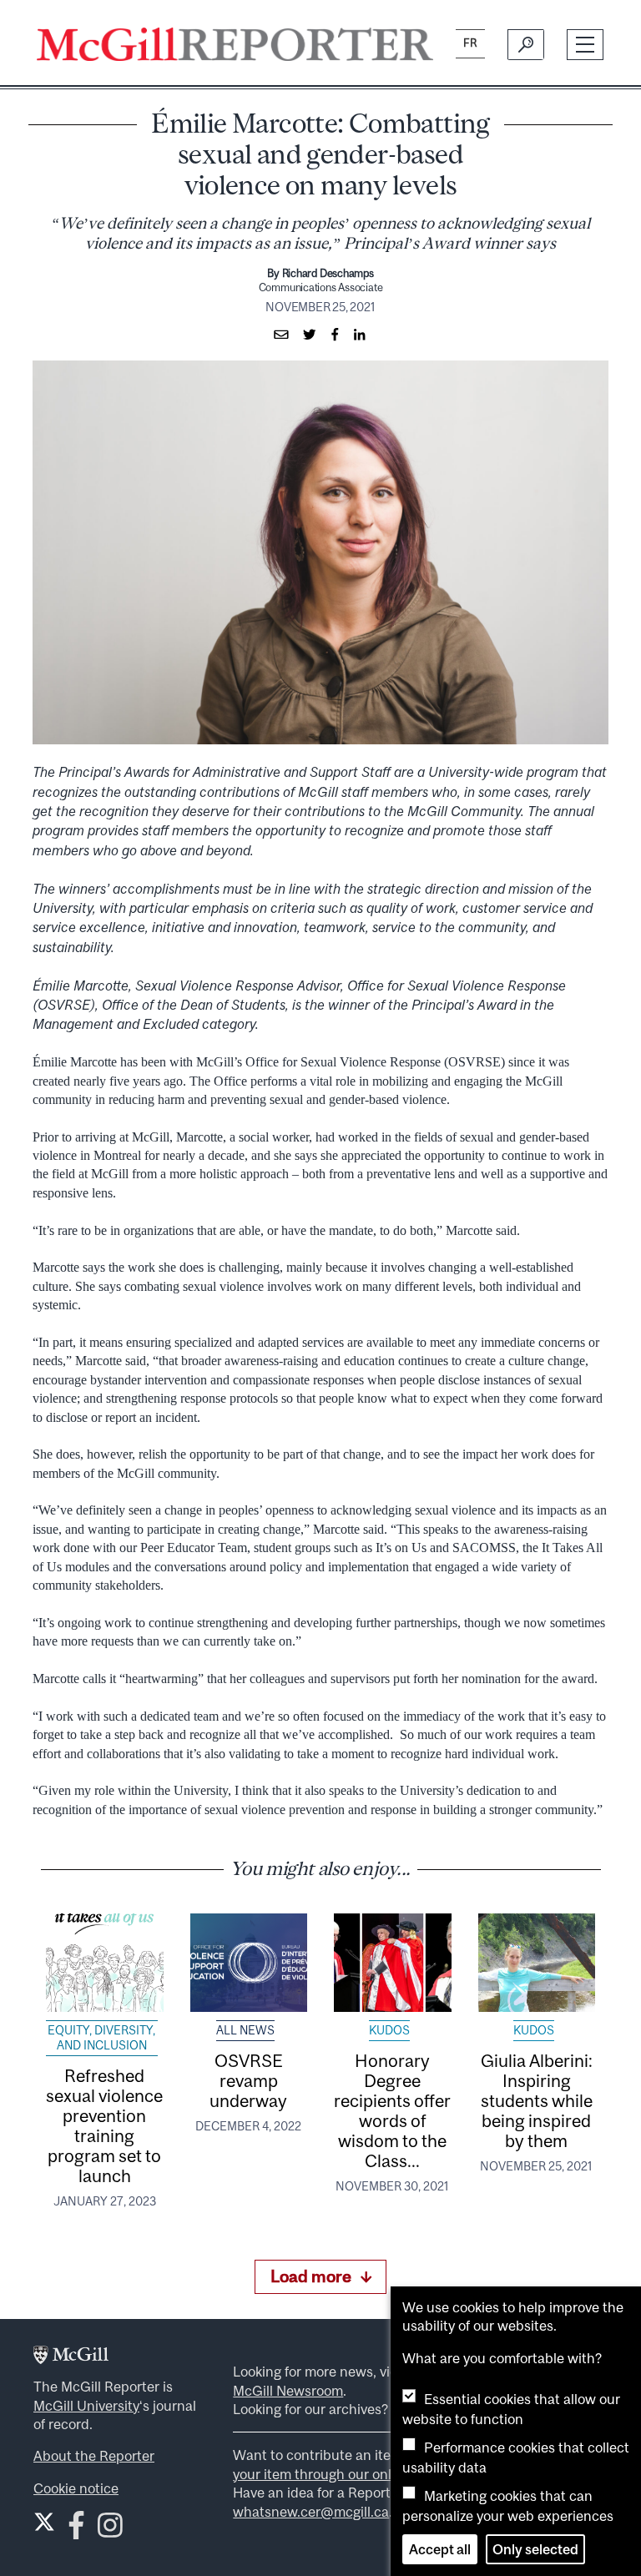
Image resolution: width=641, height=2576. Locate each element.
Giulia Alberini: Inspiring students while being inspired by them (537, 2100)
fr (470, 43)
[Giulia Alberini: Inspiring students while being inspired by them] (537, 1963)
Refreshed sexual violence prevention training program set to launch (104, 2125)
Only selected (535, 2549)
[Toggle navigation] (585, 45)
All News (245, 2030)
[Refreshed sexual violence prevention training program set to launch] (105, 1963)
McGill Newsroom (288, 2391)
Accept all (440, 2549)
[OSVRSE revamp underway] (249, 1963)
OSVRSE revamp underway (248, 2080)
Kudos (389, 2030)
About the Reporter (94, 2456)
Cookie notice (76, 2488)
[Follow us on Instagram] (110, 2531)
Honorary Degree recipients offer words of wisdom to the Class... (392, 2110)
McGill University (86, 2406)
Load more (311, 2276)
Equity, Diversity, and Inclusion (101, 2038)
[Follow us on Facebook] (76, 2531)
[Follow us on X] (44, 2522)
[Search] (525, 44)
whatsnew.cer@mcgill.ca (311, 2512)
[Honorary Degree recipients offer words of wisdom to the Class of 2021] (393, 1963)
